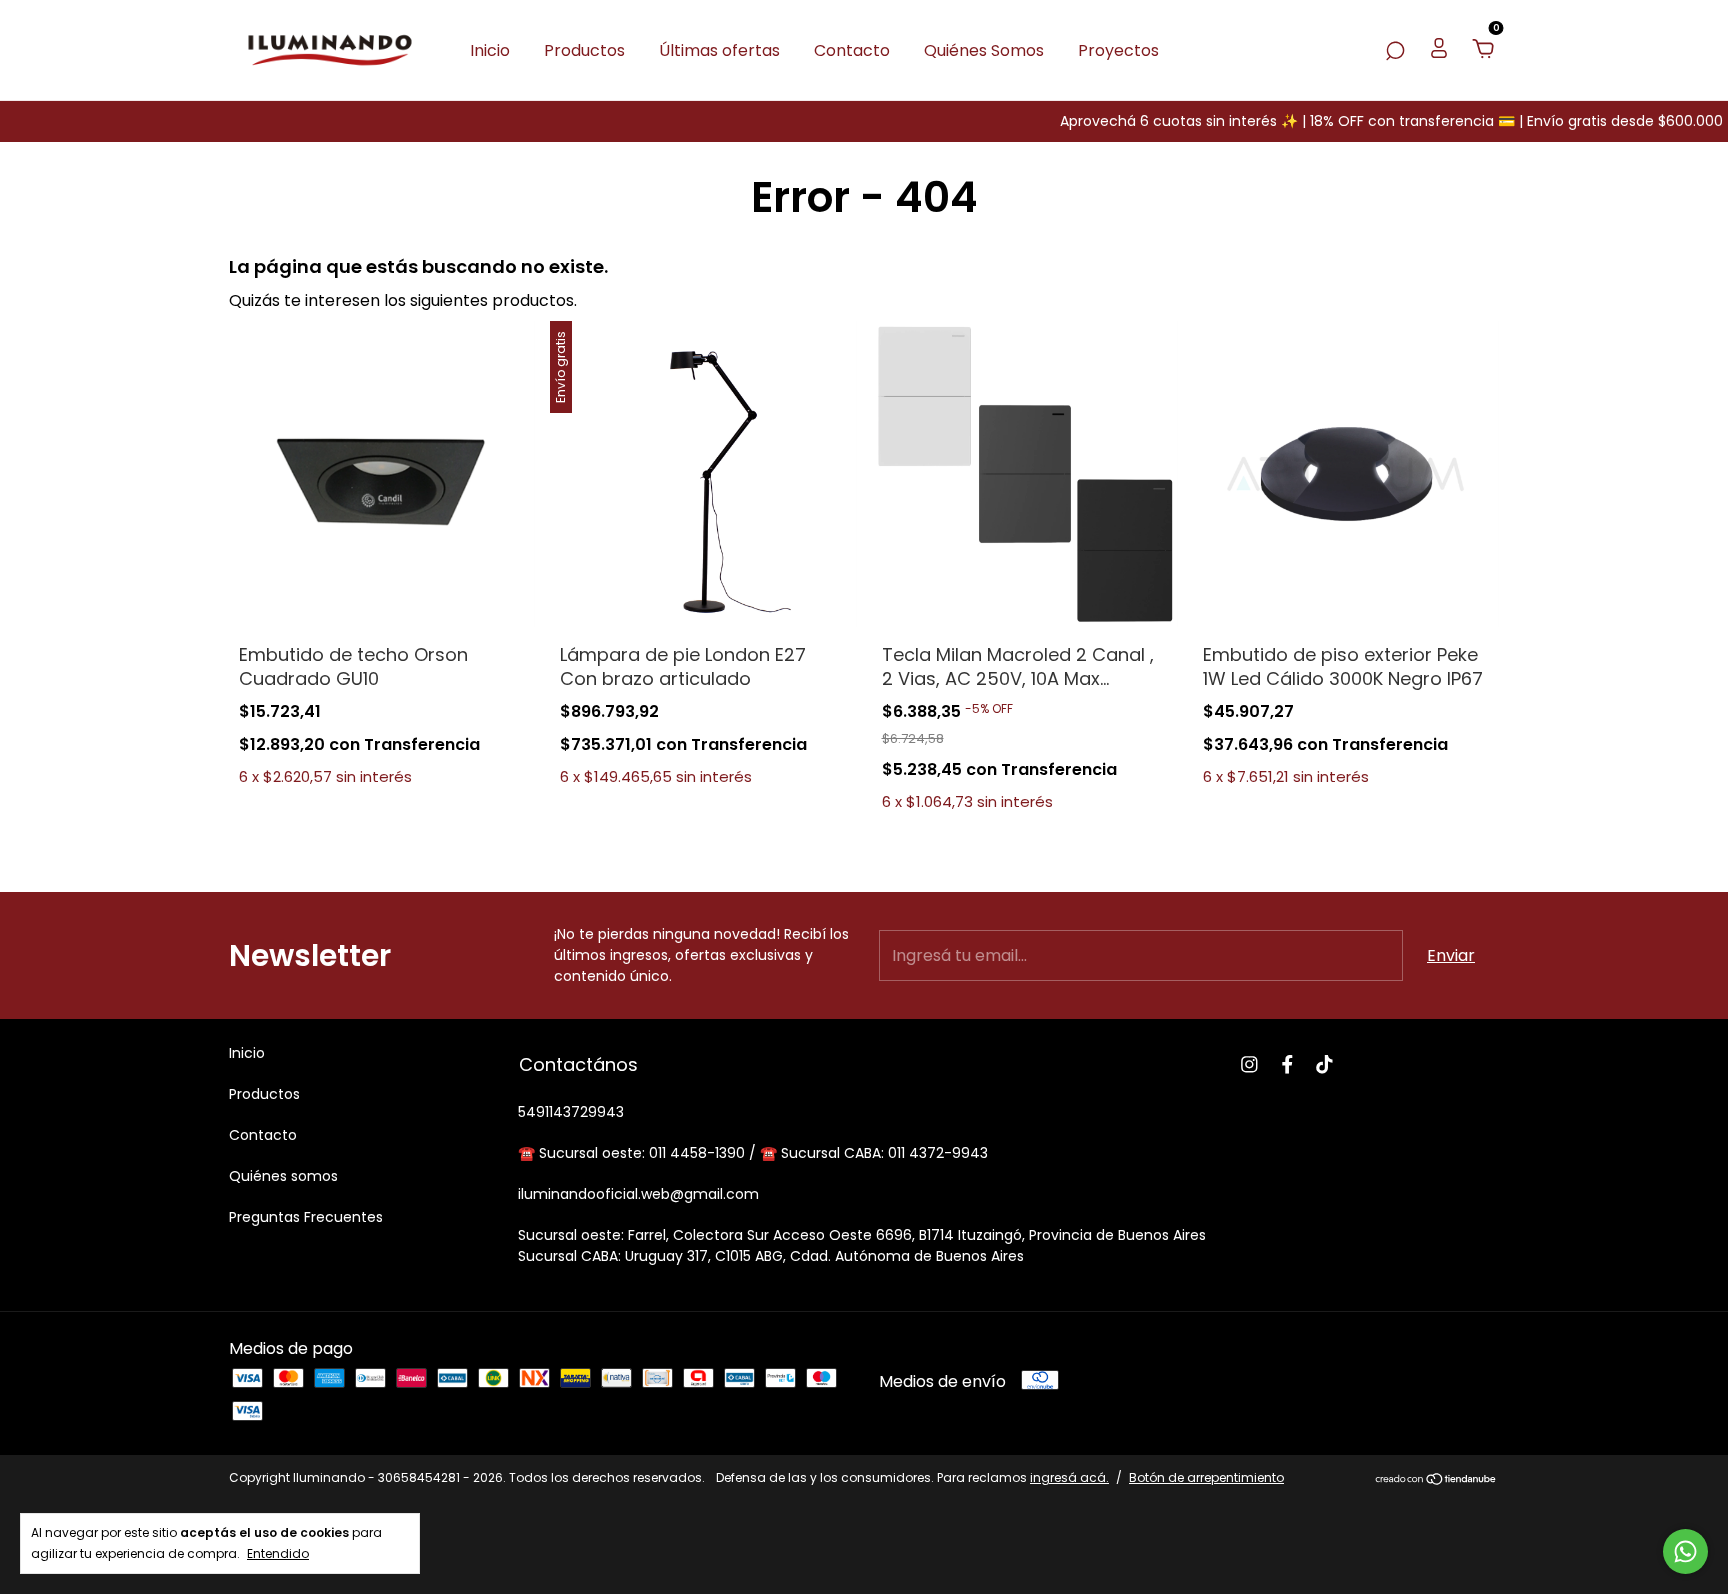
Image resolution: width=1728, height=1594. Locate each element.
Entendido (278, 1553)
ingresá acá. (1069, 1477)
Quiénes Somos (984, 50)
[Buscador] (1395, 50)
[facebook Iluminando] (1287, 1064)
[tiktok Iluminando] (1324, 1064)
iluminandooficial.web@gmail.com (638, 1194)
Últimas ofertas (719, 50)
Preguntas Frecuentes (306, 1217)
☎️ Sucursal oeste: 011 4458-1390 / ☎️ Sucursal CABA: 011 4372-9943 (753, 1153)
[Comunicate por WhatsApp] (1685, 1551)
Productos (584, 50)
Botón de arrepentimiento (1206, 1477)
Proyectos (1118, 50)
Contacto (852, 50)
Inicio (490, 50)
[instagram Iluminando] (1249, 1064)
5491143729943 (571, 1112)
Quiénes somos (283, 1176)
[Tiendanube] (1436, 1480)
